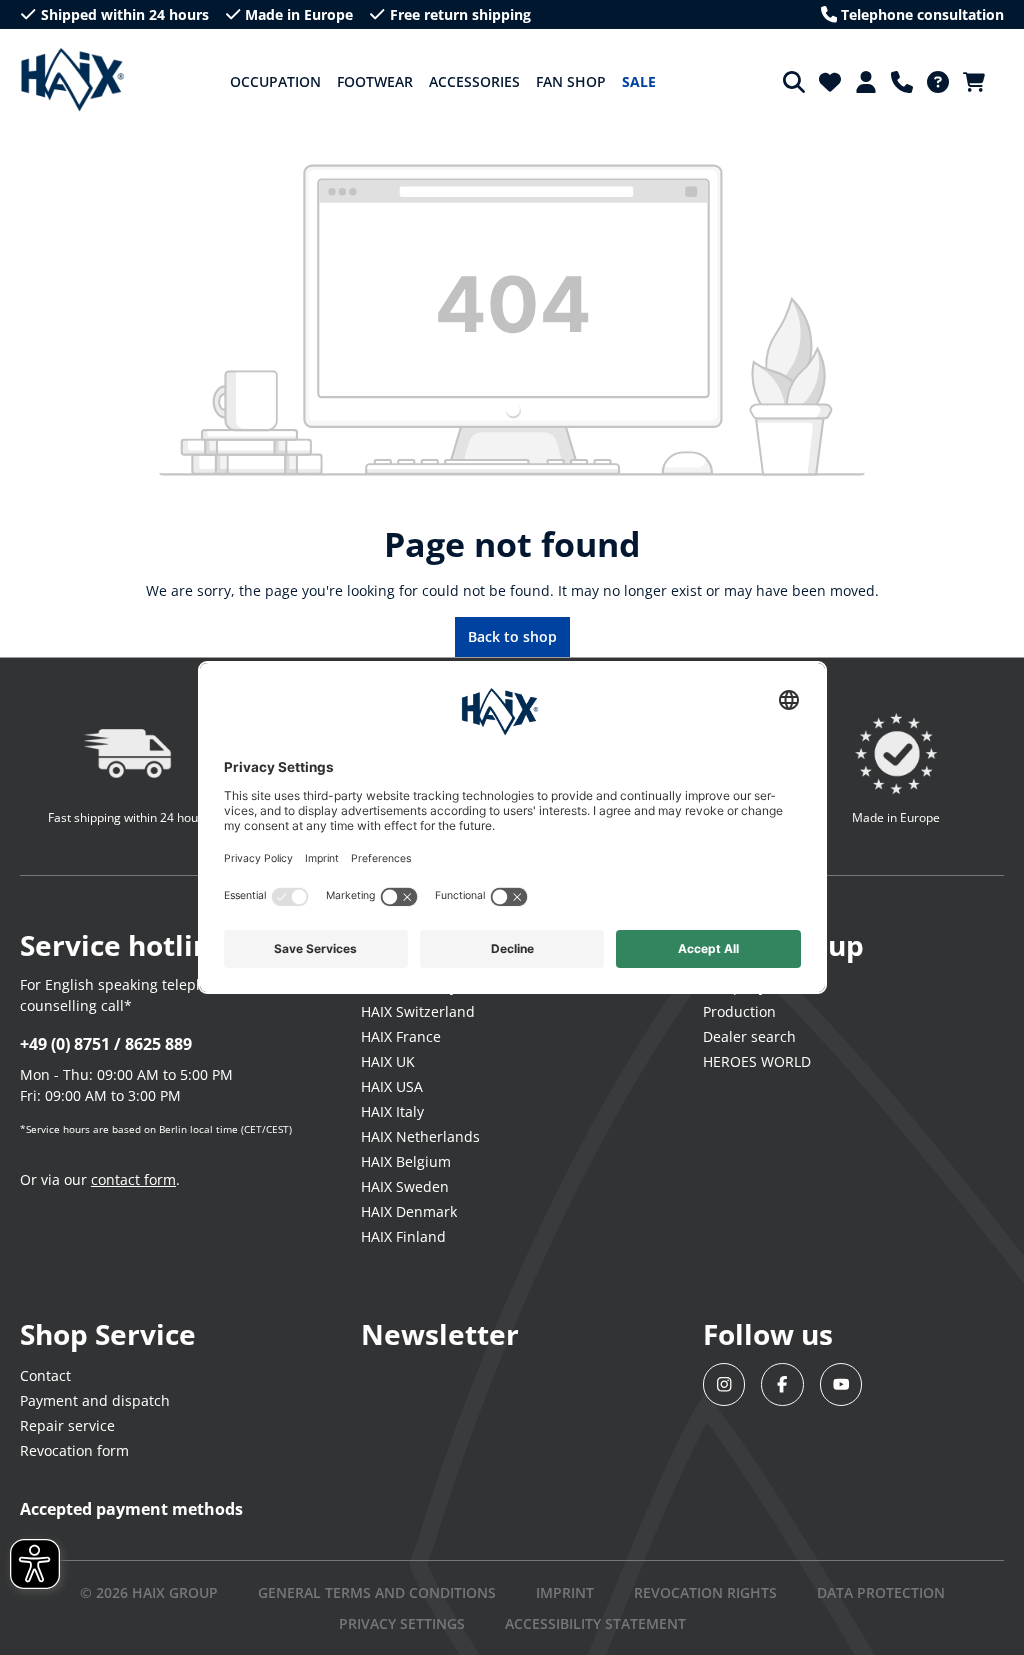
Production (739, 1011)
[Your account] (866, 82)
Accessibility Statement (595, 1623)
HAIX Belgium (406, 1161)
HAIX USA (392, 1086)
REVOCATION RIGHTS (705, 1592)
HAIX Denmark (409, 1211)
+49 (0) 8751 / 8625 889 (106, 1044)
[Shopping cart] (980, 82)
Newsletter (440, 1334)
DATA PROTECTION (881, 1592)
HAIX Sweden (405, 1186)
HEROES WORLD (757, 1061)
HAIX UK (388, 1061)
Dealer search (749, 1036)
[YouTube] (841, 1384)
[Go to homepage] (72, 80)
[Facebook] (782, 1384)
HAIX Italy (392, 1111)
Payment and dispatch (95, 1400)
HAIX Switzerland (418, 1011)
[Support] (902, 82)
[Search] (794, 82)
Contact (45, 1375)
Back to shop (512, 636)
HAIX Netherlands (420, 1136)
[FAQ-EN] (938, 82)
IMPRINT (565, 1592)
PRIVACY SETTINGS (402, 1623)
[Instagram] (724, 1384)
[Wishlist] (830, 82)
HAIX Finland (403, 1236)
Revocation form (74, 1450)
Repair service (67, 1425)
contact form (133, 1179)
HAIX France (401, 1036)
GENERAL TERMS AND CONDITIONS (377, 1592)
